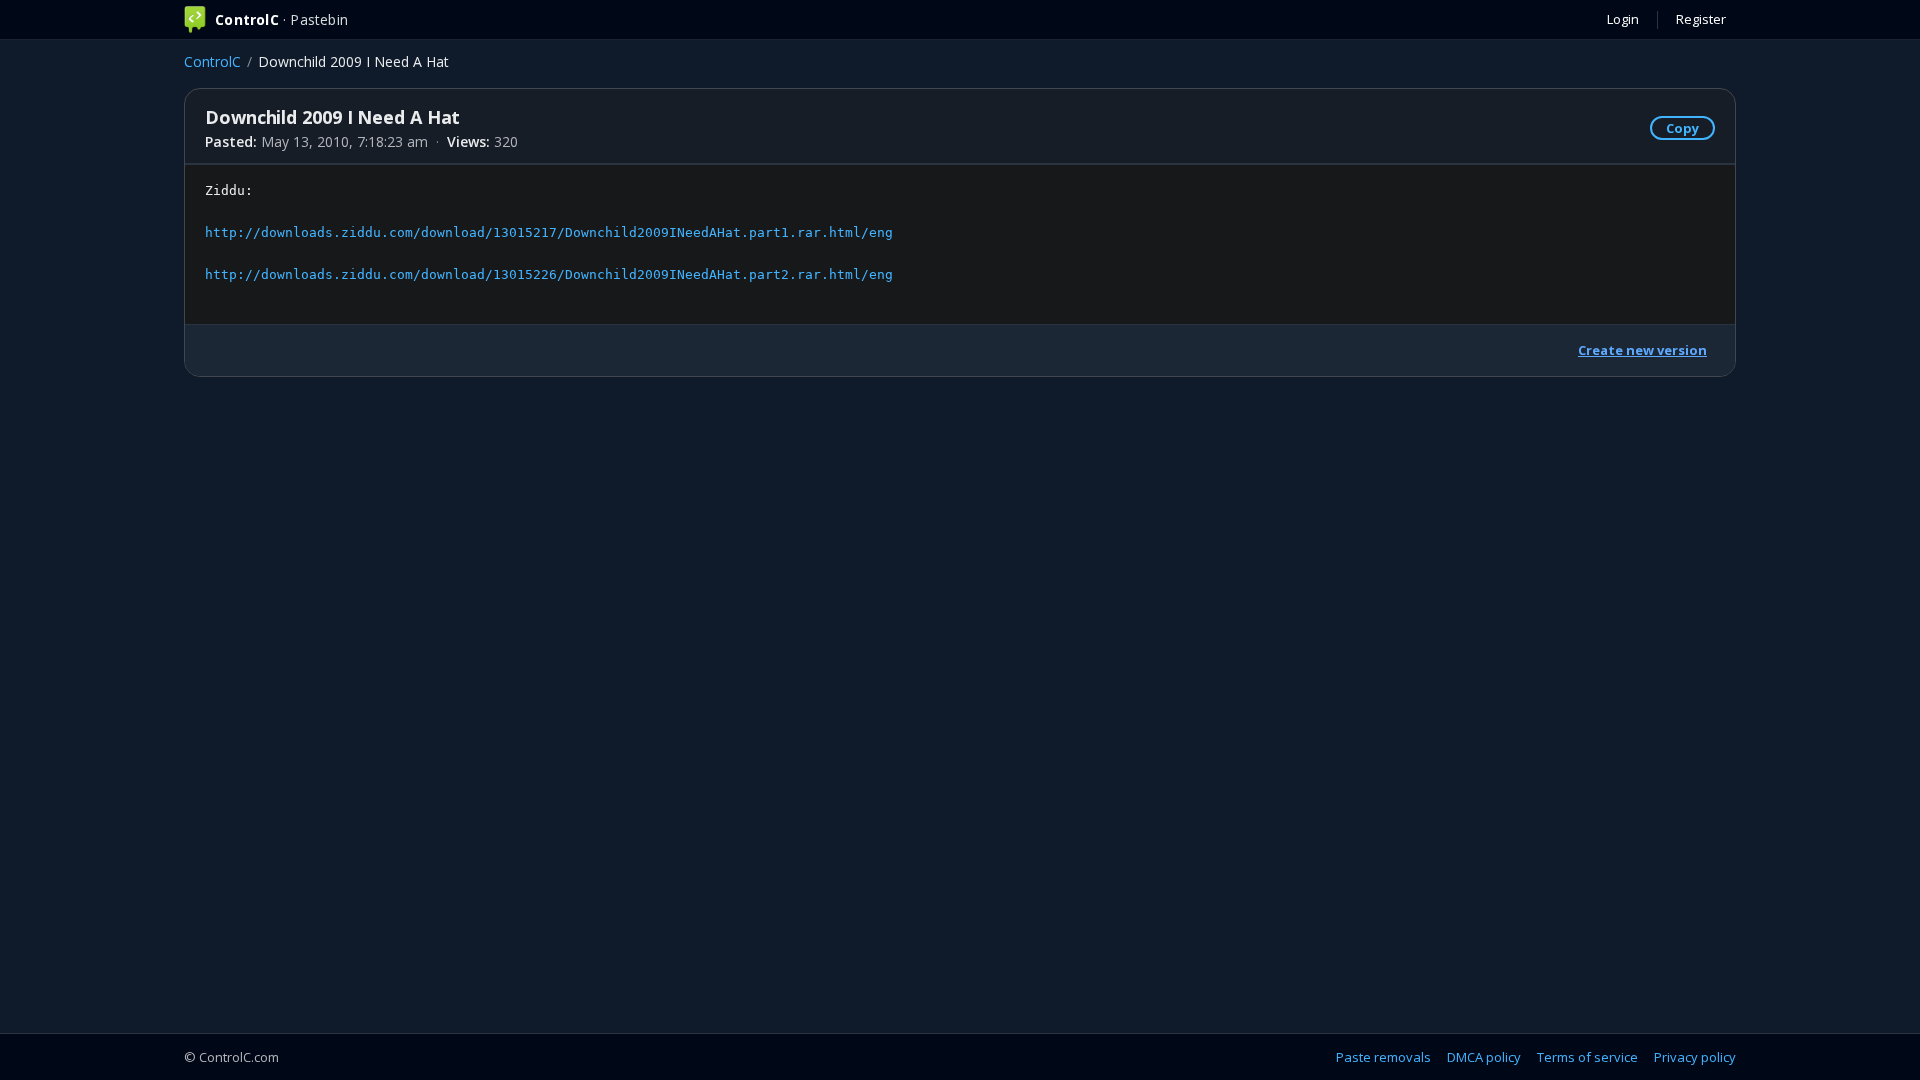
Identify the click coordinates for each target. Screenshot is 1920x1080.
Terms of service (1587, 1057)
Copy (1682, 128)
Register (1701, 19)
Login (1623, 19)
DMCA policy (1484, 1057)
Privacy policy (1695, 1057)
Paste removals (1383, 1057)
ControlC (212, 61)
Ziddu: (549, 232)
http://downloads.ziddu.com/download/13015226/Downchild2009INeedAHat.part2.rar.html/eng (549, 274)
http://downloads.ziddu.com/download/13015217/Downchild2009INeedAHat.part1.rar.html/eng (549, 232)
